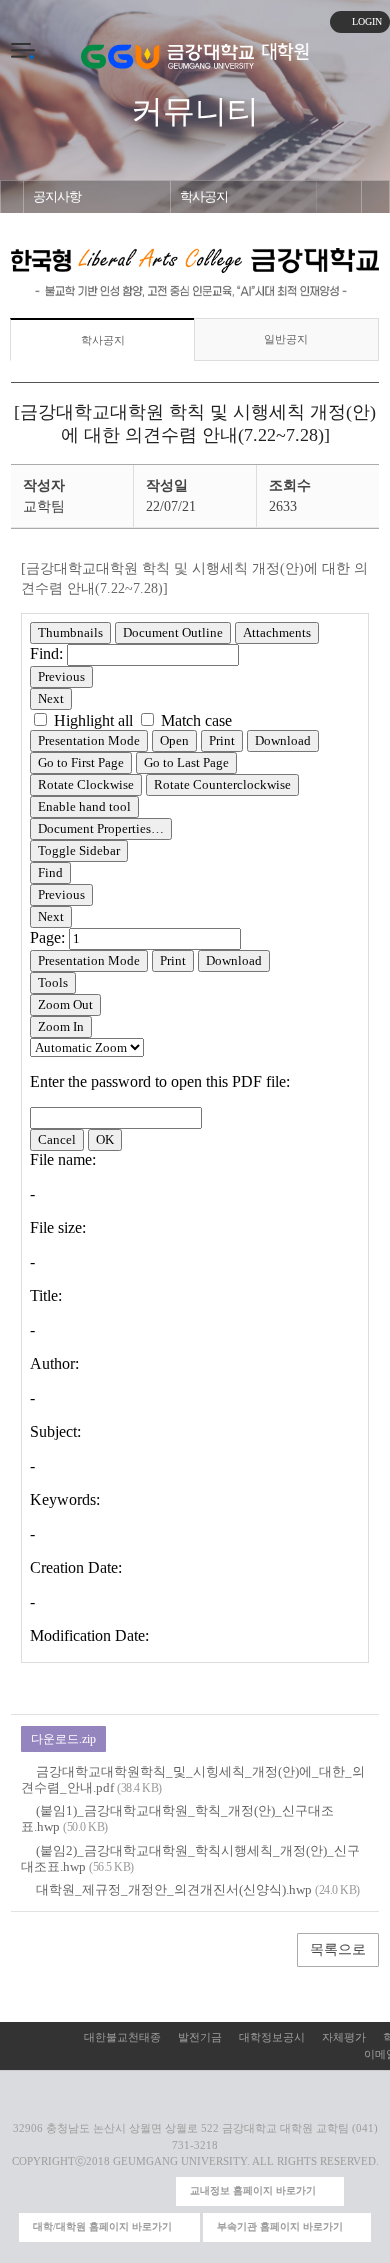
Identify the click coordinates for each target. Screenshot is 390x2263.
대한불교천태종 (122, 2037)
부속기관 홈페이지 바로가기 (280, 2226)
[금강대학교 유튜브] (92, 2191)
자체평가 (344, 2037)
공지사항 (57, 197)
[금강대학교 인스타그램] (59, 2191)
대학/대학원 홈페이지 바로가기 (102, 2226)
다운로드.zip (63, 1739)
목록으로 (338, 1949)
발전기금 (200, 2037)
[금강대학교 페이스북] (124, 2191)
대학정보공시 (272, 2037)
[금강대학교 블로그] (156, 2191)
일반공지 (286, 339)
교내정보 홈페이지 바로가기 (253, 2190)
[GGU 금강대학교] (167, 56)
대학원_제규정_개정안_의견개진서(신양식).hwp (174, 1889)
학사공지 (204, 197)
